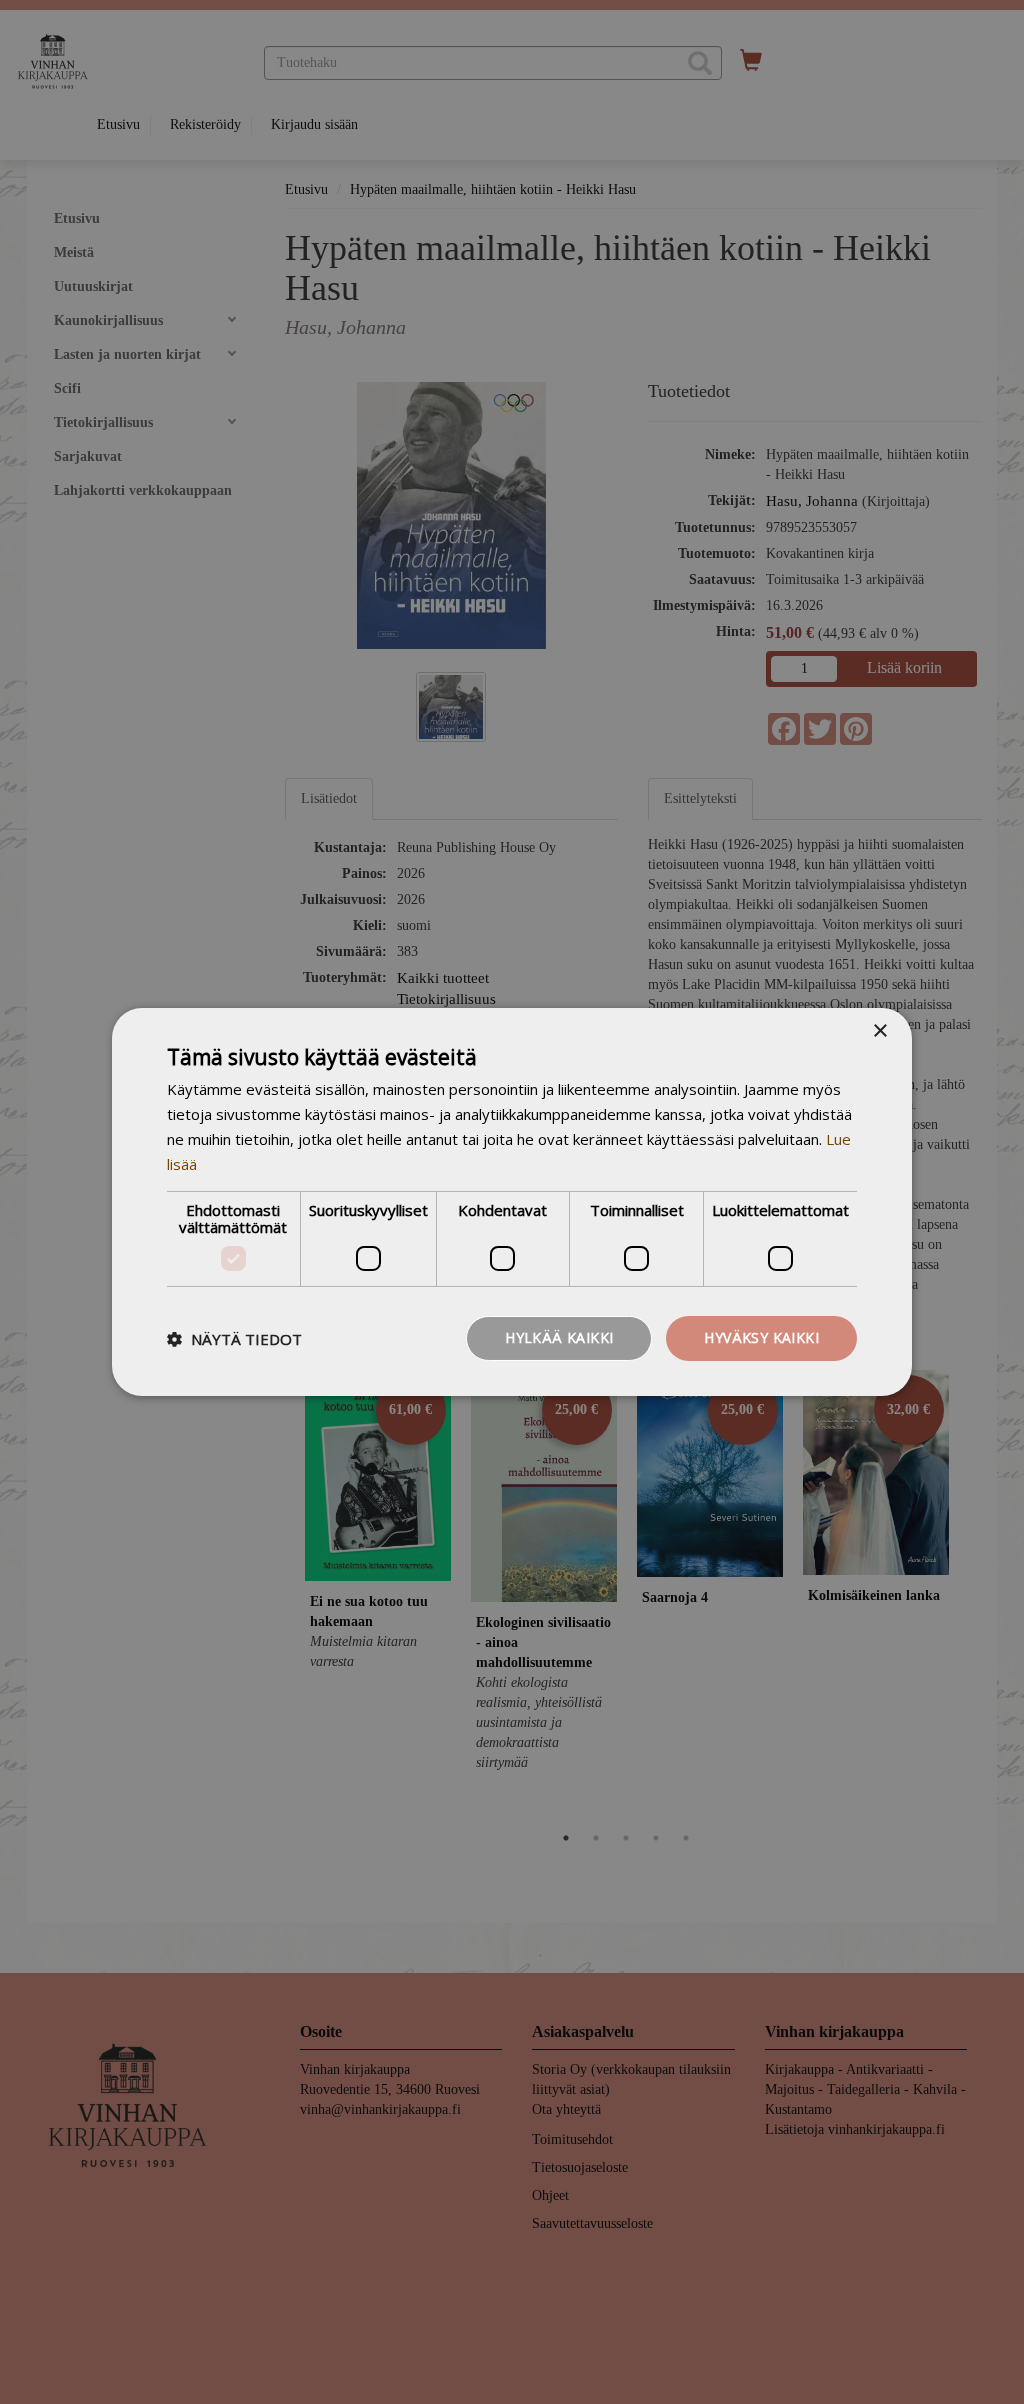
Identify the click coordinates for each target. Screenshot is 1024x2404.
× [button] (879, 1031)
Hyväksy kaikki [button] (761, 1337)
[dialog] (512, 1202)
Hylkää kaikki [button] (559, 1337)
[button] (234, 1339)
